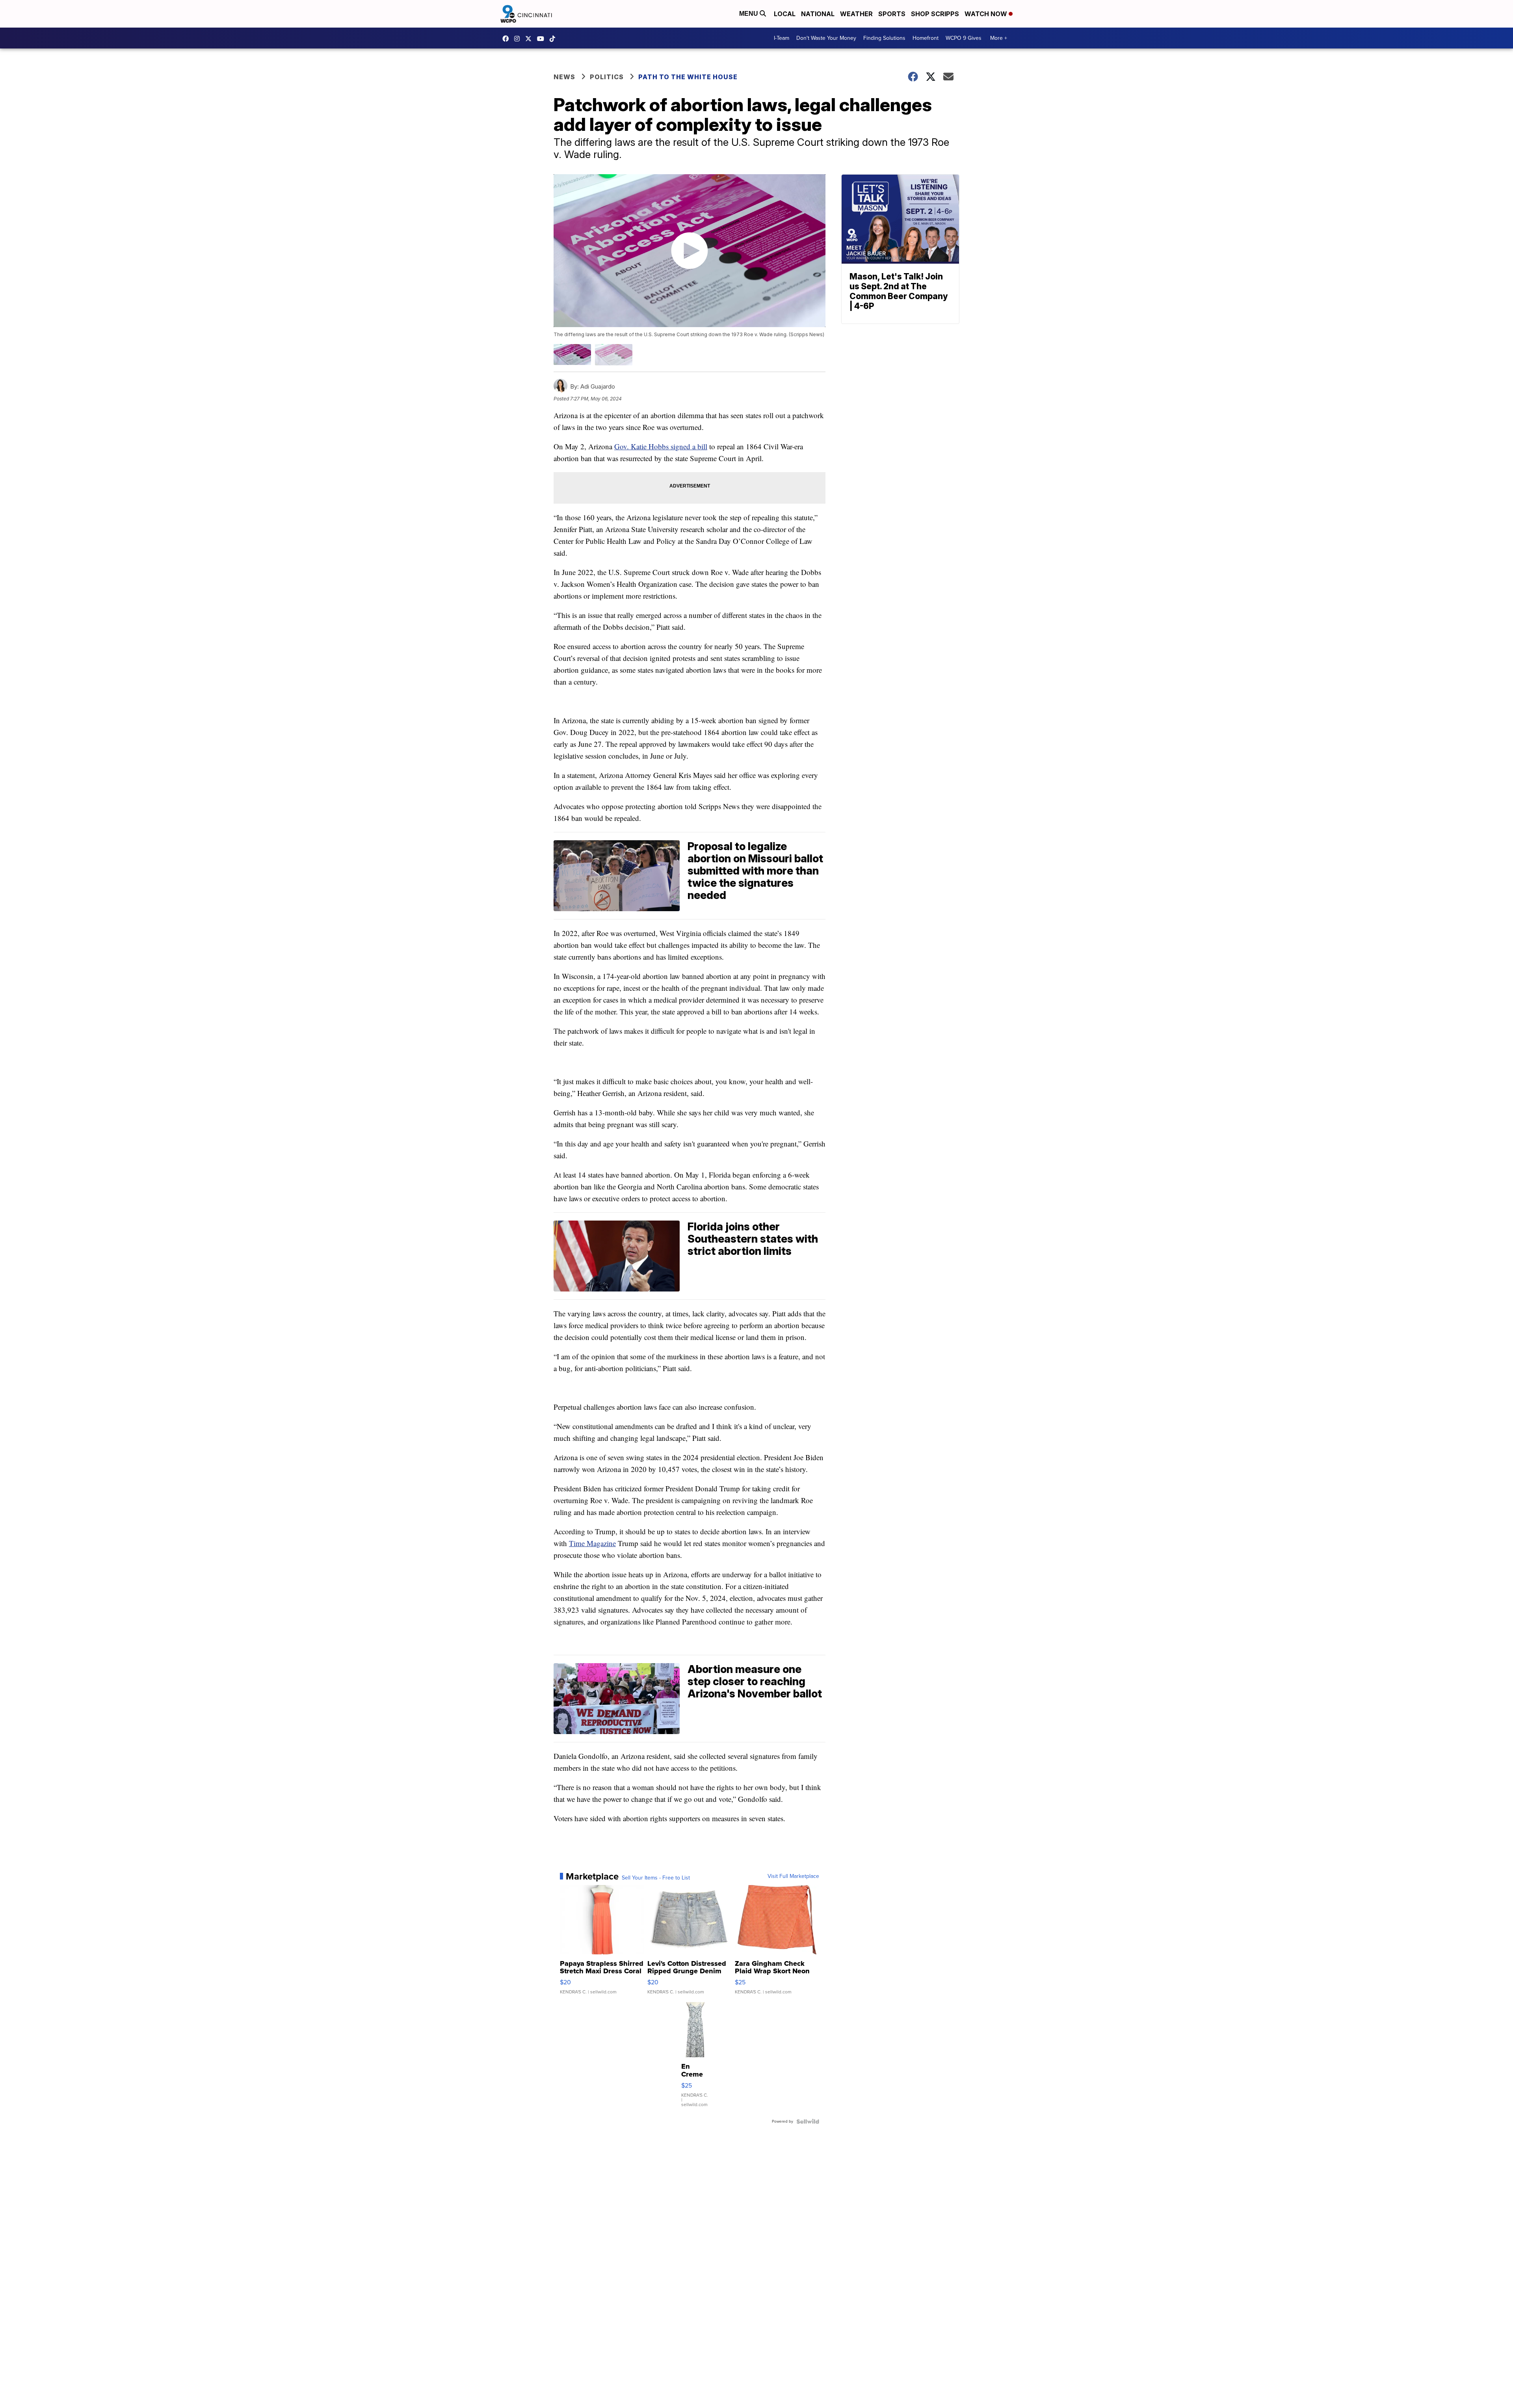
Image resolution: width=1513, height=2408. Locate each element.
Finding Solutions (884, 38)
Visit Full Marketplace (793, 1876)
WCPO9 (507, 39)
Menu (749, 14)
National (818, 14)
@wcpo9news (554, 39)
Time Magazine (592, 1543)
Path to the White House (688, 77)
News (564, 77)
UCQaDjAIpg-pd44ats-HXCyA (543, 39)
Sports (892, 14)
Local (785, 14)
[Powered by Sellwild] (808, 2121)
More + (999, 38)
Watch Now (987, 14)
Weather (856, 14)
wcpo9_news (519, 39)
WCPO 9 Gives (964, 38)
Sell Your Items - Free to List (656, 1878)
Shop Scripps (935, 14)
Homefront (926, 38)
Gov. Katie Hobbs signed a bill (661, 446)
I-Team (782, 38)
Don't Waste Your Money (826, 38)
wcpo (530, 39)
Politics (607, 77)
